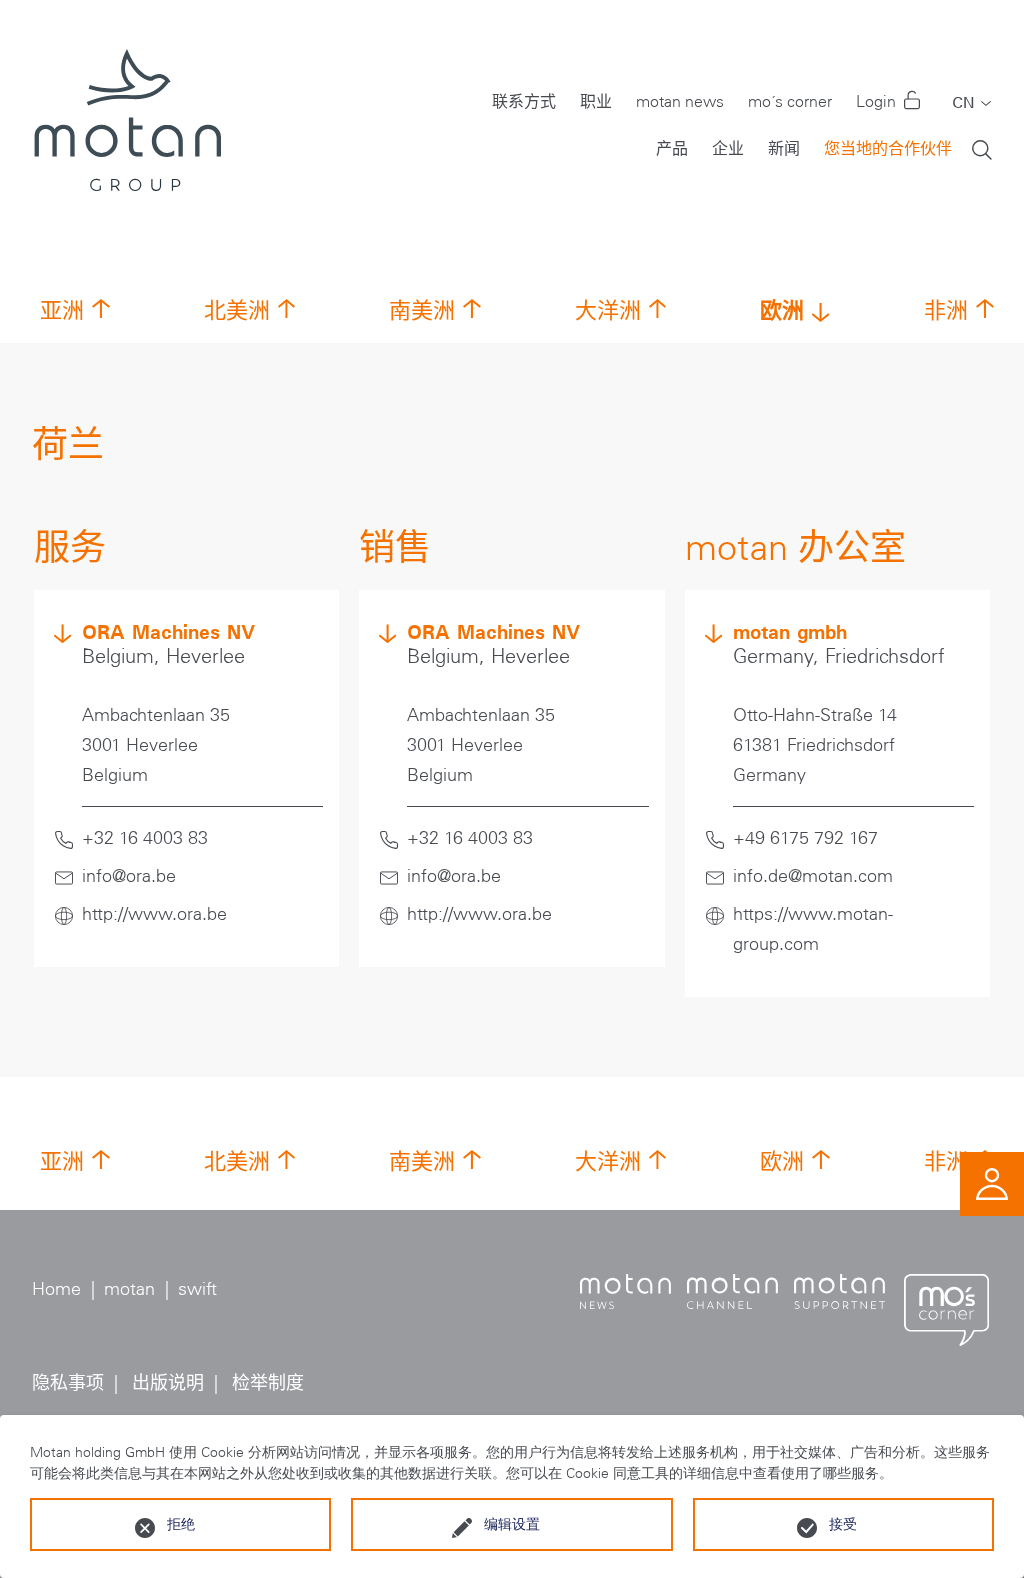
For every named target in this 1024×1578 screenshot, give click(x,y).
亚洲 (62, 310)
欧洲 (782, 310)
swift (197, 1289)
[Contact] (992, 1182)
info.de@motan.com (813, 876)
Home (56, 1289)
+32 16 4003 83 (145, 838)
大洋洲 (608, 310)
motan (129, 1289)
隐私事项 (68, 1383)
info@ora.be (129, 876)
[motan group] (126, 120)
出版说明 (168, 1383)
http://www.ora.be (154, 914)
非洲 (946, 310)
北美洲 (237, 310)
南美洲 (422, 310)
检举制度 (268, 1383)
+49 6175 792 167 (805, 838)
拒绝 (181, 1524)
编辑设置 (512, 1524)
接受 (843, 1524)
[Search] (982, 148)
